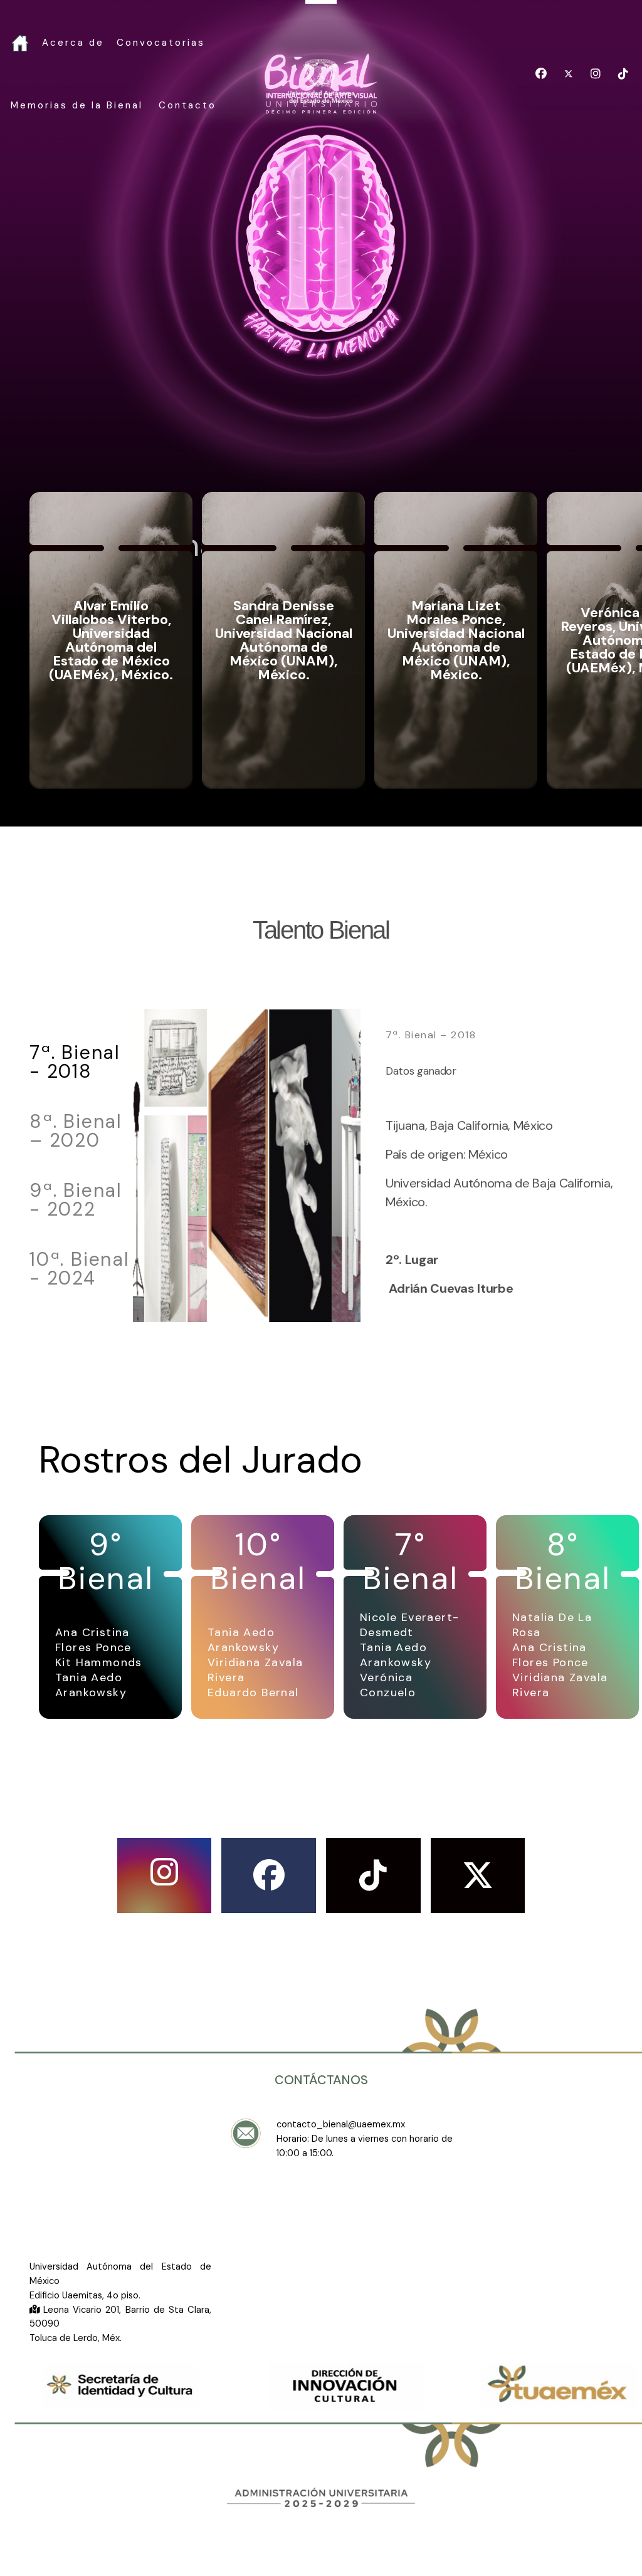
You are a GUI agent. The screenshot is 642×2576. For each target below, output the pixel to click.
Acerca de (73, 43)
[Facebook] (541, 74)
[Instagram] (596, 74)
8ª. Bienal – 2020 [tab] (76, 1132)
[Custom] (623, 74)
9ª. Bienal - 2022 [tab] (76, 1201)
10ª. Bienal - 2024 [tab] (80, 1269)
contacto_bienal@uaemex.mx (341, 2124)
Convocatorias (161, 43)
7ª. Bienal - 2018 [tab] (75, 1063)
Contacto (187, 105)
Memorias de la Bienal (77, 105)
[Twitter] (569, 74)
